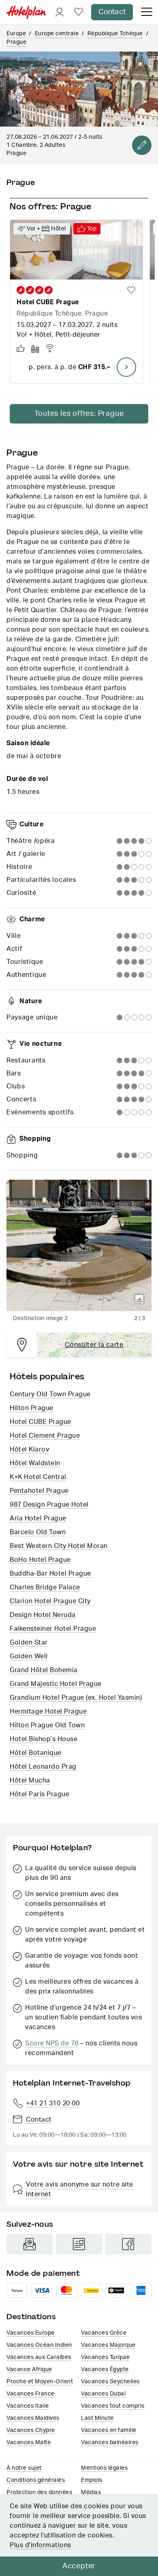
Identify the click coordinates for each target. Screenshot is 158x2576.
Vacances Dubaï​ (103, 2394)
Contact (112, 12)
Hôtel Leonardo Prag (43, 1767)
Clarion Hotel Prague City (50, 1601)
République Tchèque (115, 34)
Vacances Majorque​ (108, 2345)
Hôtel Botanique (36, 1753)
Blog (79, 2244)
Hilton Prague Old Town (47, 1725)
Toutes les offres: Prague (79, 414)
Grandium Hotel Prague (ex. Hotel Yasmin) (76, 1698)
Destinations (31, 2317)
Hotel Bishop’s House (44, 1739)
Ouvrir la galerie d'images (139, 1299)
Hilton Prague (32, 1408)
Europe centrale (57, 34)
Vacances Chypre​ (31, 2430)
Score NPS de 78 (52, 2043)
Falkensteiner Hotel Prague (53, 1629)
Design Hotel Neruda (43, 1615)
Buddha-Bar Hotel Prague (50, 1574)
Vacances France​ (31, 2394)
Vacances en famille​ (109, 2430)
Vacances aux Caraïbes (39, 2357)
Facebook (128, 2244)
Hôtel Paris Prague (39, 1794)
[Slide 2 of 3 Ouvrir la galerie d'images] (79, 1245)
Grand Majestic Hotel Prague (56, 1684)
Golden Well (29, 1656)
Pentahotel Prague (39, 1491)
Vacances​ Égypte (105, 2370)
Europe (16, 34)
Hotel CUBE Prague (41, 1422)
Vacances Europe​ (31, 2333)
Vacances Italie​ (28, 2406)
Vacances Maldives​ (33, 2418)
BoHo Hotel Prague (40, 1560)
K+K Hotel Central (38, 1477)
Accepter (79, 2566)
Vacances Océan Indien (39, 2345)
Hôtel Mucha (30, 1780)
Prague (16, 42)
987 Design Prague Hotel (49, 1505)
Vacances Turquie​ (105, 2357)
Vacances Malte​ (29, 2443)
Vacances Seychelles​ (110, 2382)
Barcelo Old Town (38, 1532)
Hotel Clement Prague (45, 1436)
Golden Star (29, 1643)
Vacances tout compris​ (113, 2406)
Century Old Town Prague (50, 1394)
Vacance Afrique (29, 2370)
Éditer (142, 145)
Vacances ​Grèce (104, 2333)
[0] (79, 12)
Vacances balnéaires (110, 2443)
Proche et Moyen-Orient (40, 2382)
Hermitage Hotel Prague (48, 1712)
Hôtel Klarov (29, 1449)
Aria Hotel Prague (38, 1518)
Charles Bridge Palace (45, 1587)
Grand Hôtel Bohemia (44, 1670)
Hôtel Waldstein (35, 1463)
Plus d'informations (41, 2545)
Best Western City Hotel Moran (59, 1546)
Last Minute (97, 2418)
